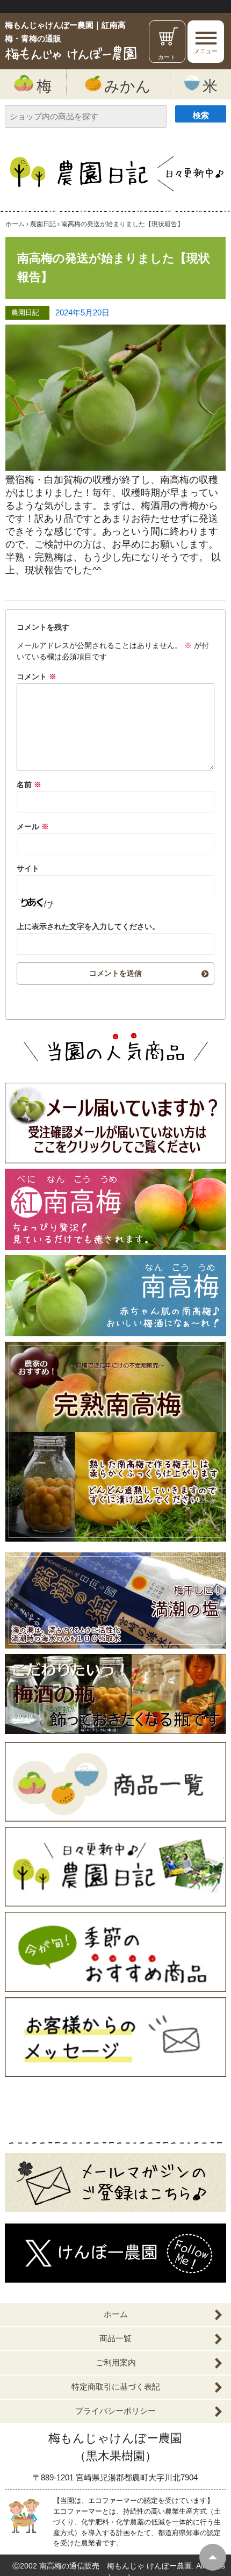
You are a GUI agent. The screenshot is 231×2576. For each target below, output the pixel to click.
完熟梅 (49, 557)
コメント (37, 677)
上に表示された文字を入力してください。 (88, 926)
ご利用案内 (116, 2362)
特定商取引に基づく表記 (116, 2387)
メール (33, 826)
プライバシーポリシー (115, 2411)
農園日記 (25, 313)
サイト (28, 868)
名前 (29, 785)
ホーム (116, 2314)
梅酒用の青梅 (170, 506)
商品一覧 (115, 2338)
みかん (128, 86)
